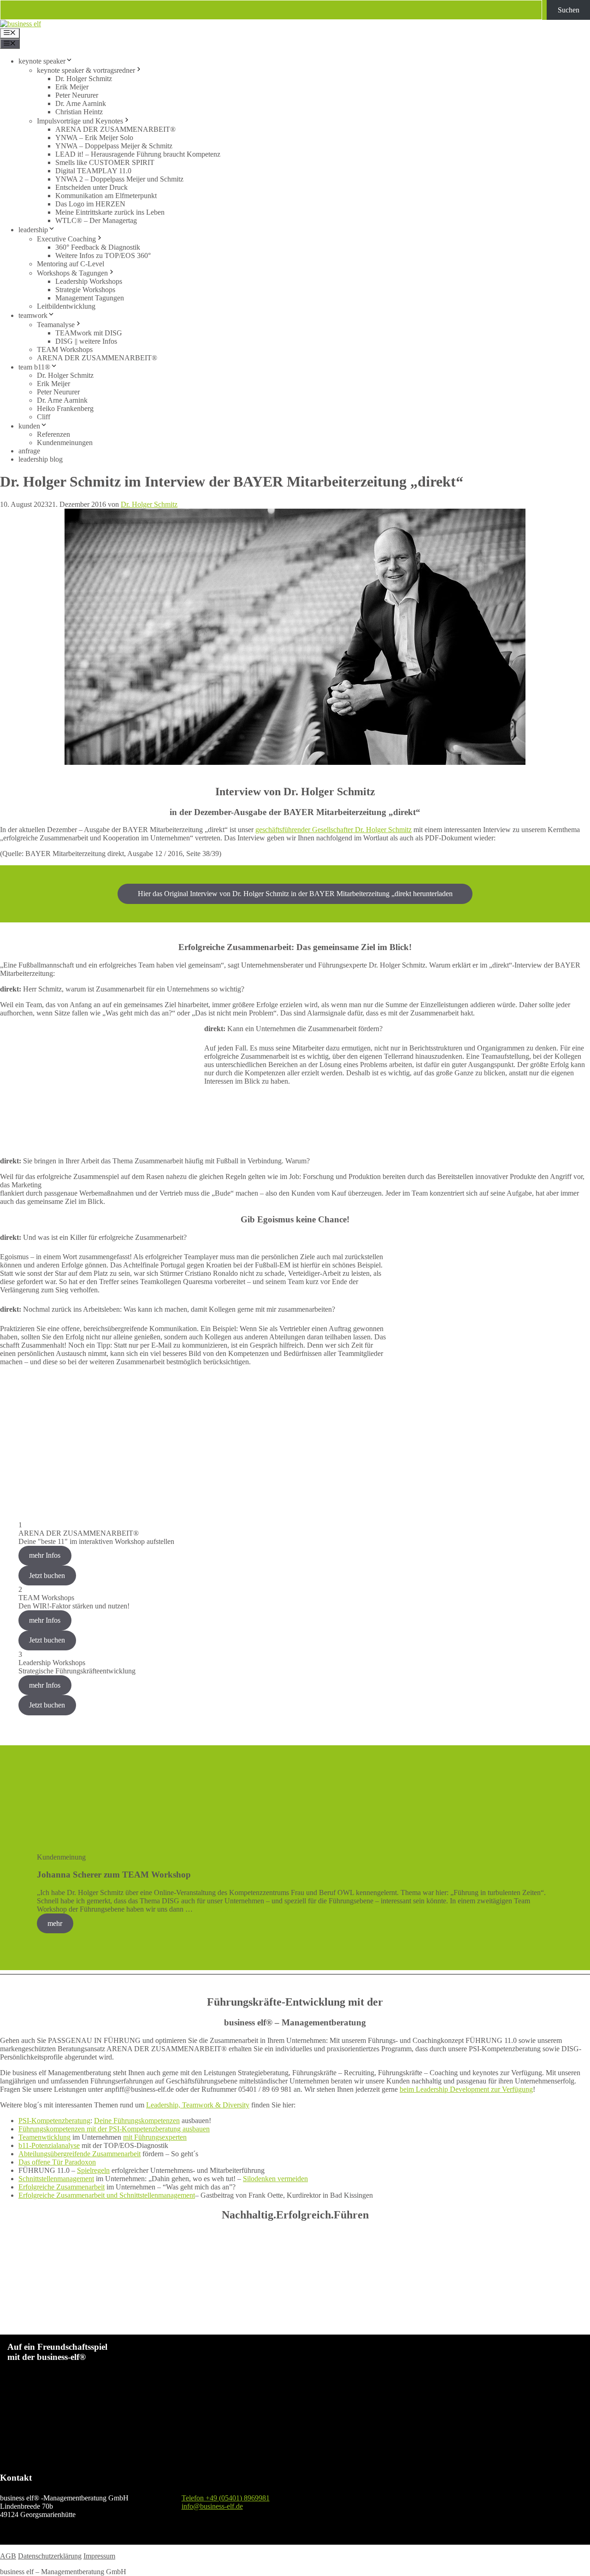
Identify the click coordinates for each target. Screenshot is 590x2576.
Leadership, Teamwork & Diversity (198, 2105)
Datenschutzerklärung (50, 2556)
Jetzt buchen (47, 1576)
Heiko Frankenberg (65, 408)
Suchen (569, 10)
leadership (33, 230)
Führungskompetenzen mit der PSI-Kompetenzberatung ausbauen (114, 2129)
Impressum (99, 2556)
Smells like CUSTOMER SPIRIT (105, 162)
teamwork (33, 315)
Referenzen (53, 434)
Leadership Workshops (89, 281)
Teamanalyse (56, 325)
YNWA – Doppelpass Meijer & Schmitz (114, 146)
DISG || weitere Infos (86, 341)
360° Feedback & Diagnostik (98, 247)
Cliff (44, 417)
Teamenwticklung (44, 2137)
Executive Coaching (66, 239)
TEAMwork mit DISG (89, 333)
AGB (8, 2556)
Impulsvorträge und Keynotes (80, 121)
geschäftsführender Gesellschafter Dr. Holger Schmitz (333, 830)
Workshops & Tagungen (72, 273)
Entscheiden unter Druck (91, 187)
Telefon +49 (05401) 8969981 (226, 2498)
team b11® (34, 367)
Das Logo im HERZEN (90, 204)
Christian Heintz (79, 112)
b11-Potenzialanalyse (49, 2145)
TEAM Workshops (65, 349)
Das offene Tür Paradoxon (57, 2162)
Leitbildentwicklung (66, 306)
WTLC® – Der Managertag (96, 220)
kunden (29, 426)
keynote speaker (42, 61)
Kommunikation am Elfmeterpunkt (106, 196)
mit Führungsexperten (155, 2137)
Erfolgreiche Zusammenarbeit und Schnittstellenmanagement (107, 2195)
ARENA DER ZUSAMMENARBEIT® (115, 129)
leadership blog (41, 459)
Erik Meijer (72, 87)
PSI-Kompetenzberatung (54, 2121)
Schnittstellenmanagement (56, 2179)
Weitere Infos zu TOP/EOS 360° (103, 255)
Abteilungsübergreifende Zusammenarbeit (80, 2154)
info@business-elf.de (212, 2506)
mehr (55, 1923)
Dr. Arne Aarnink (81, 103)
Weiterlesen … (216, 1909)
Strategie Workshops (85, 290)
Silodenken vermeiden (275, 2179)
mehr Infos (45, 1555)
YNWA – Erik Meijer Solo (94, 138)
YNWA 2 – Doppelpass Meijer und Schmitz (119, 179)
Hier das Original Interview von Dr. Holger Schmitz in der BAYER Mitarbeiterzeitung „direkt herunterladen (295, 894)
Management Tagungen (90, 298)
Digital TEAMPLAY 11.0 (93, 171)
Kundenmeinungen (65, 443)
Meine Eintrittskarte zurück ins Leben (110, 212)
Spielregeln (93, 2170)
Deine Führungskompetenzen (137, 2121)
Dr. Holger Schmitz (84, 79)
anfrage (29, 451)
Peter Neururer (77, 95)
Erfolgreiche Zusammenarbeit (62, 2187)
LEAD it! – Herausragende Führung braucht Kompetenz (138, 154)
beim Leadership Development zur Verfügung (466, 2089)
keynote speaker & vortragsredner (86, 70)
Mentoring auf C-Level (71, 264)
